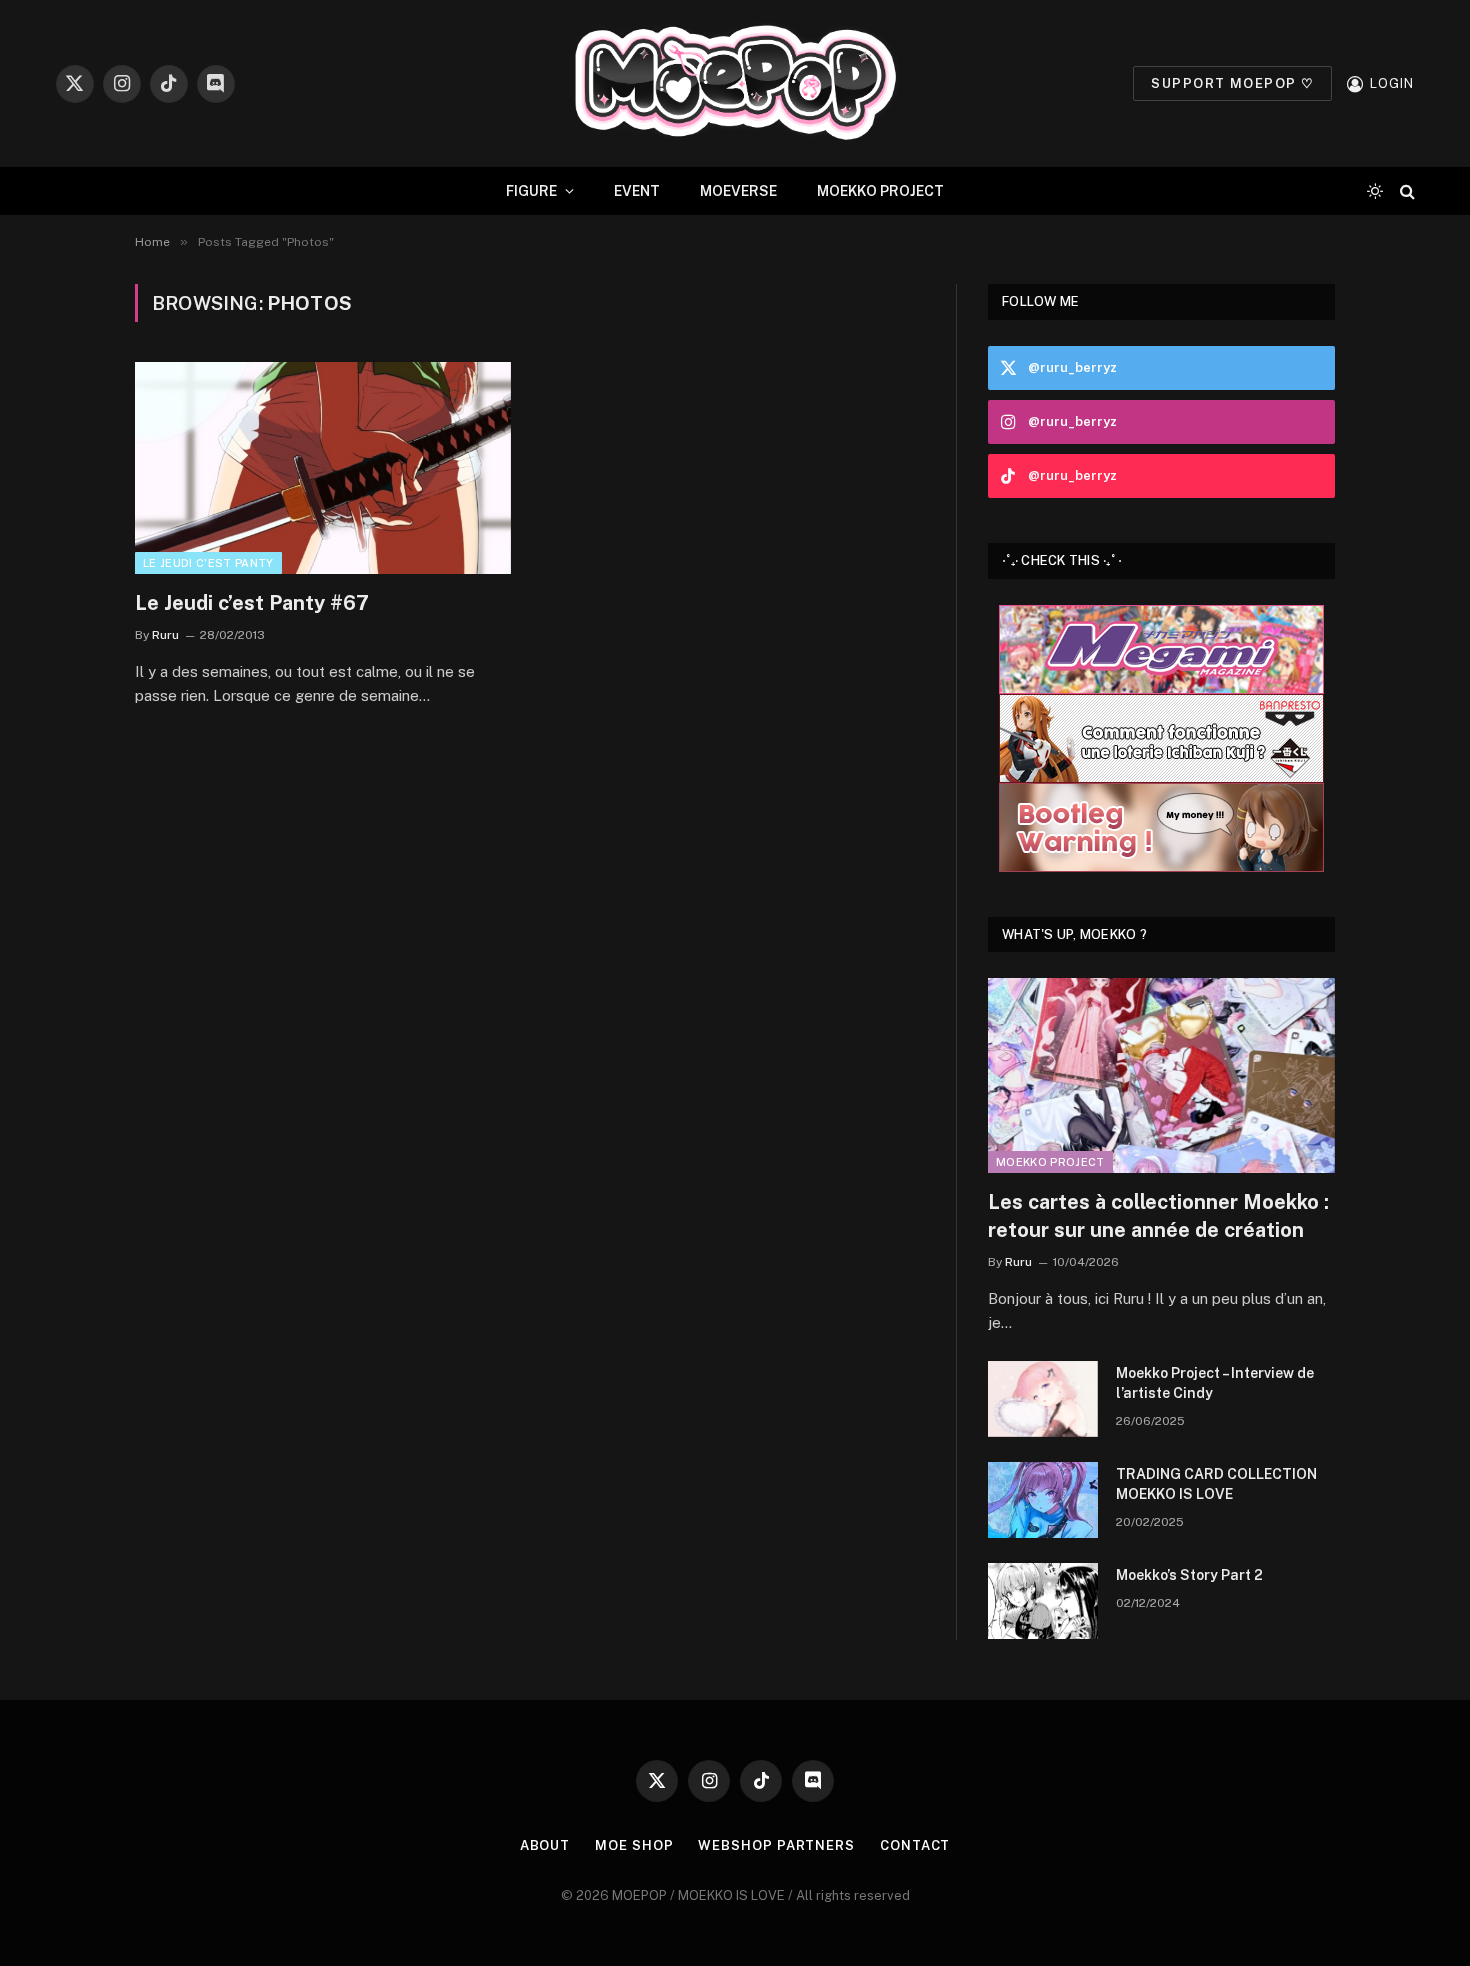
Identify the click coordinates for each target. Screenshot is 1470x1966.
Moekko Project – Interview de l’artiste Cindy (1215, 1383)
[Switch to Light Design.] (1375, 191)
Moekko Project (1050, 1162)
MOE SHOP (634, 1845)
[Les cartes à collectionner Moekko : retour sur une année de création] (1161, 1075)
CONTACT (915, 1845)
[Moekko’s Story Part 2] (1043, 1601)
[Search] (1405, 191)
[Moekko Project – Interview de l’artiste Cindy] (1043, 1399)
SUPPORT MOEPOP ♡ (1232, 83)
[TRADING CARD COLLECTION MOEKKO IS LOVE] (1043, 1500)
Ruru (165, 635)
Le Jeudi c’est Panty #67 (252, 603)
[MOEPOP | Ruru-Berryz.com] (735, 83)
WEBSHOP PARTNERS (776, 1845)
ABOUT (545, 1845)
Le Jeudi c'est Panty (208, 563)
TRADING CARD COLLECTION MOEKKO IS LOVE (1216, 1484)
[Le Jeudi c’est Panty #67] (323, 468)
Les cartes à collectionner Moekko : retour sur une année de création (1158, 1215)
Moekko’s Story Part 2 (1189, 1575)
